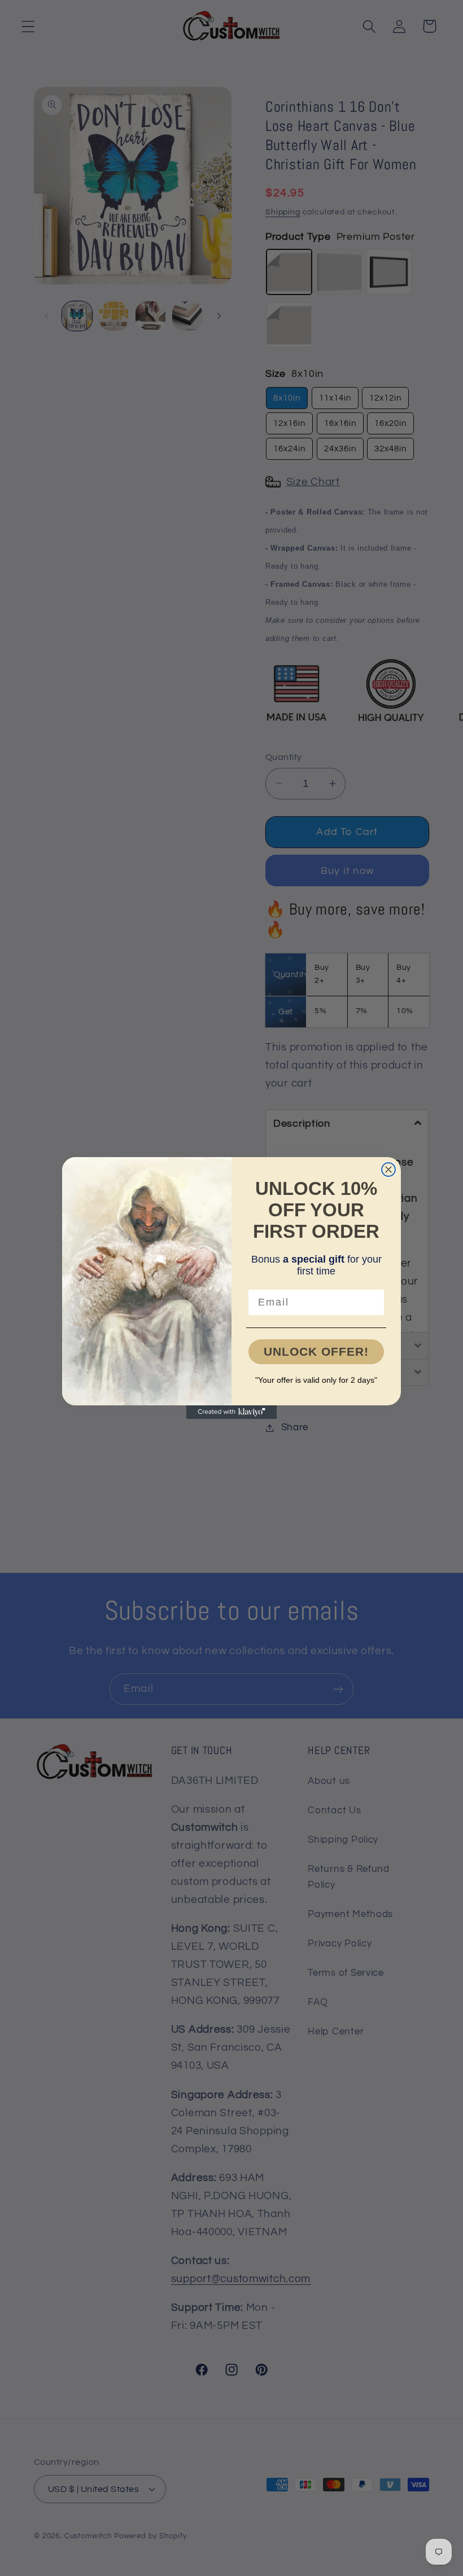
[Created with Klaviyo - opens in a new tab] (231, 1412)
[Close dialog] (388, 1170)
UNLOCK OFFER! (316, 1351)
